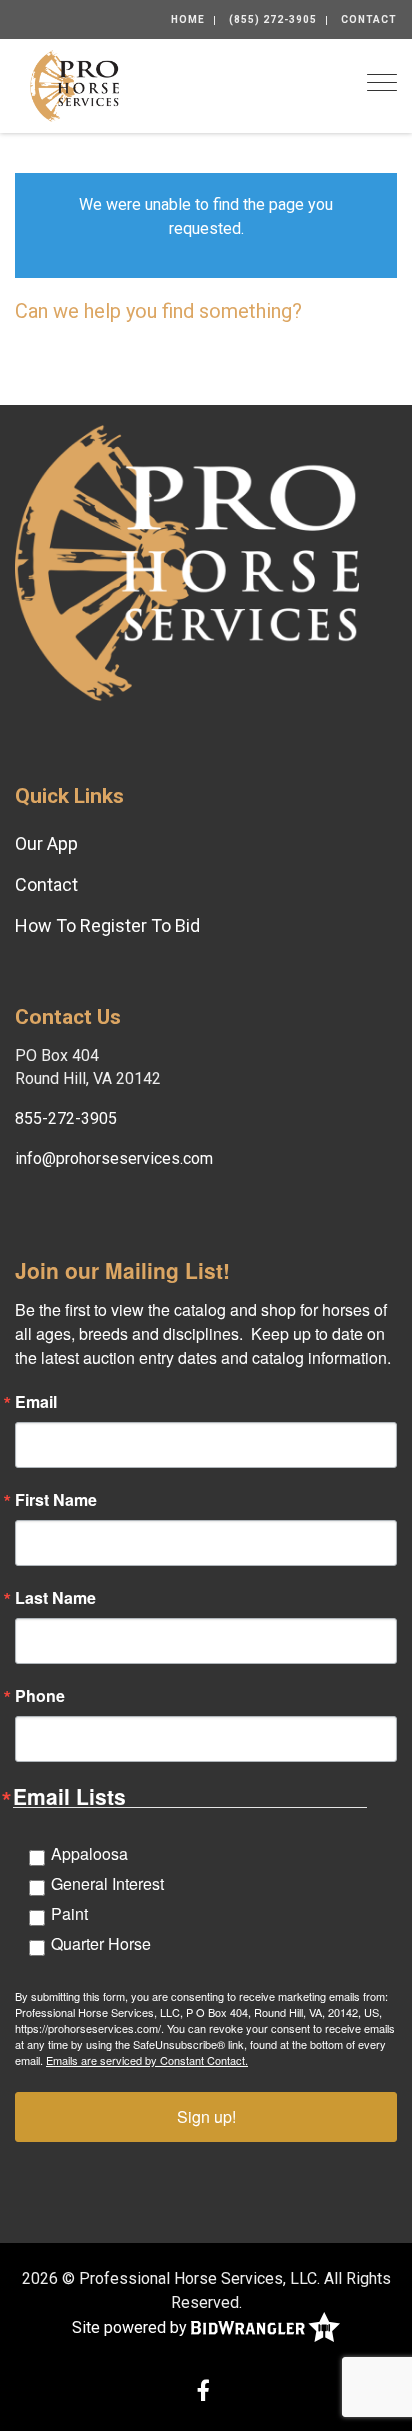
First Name (56, 1500)
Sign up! (206, 2116)
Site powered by (131, 2327)
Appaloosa (89, 1853)
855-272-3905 (66, 1118)
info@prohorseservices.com (114, 1158)
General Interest (107, 1883)
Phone (40, 1696)
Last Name (55, 1598)
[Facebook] (203, 2392)
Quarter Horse (101, 1943)
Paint (69, 1913)
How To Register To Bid (107, 925)
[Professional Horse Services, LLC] (74, 84)
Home (188, 19)
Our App (46, 843)
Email (36, 1402)
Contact (369, 19)
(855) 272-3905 (273, 19)
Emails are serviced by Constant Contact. (147, 2060)
